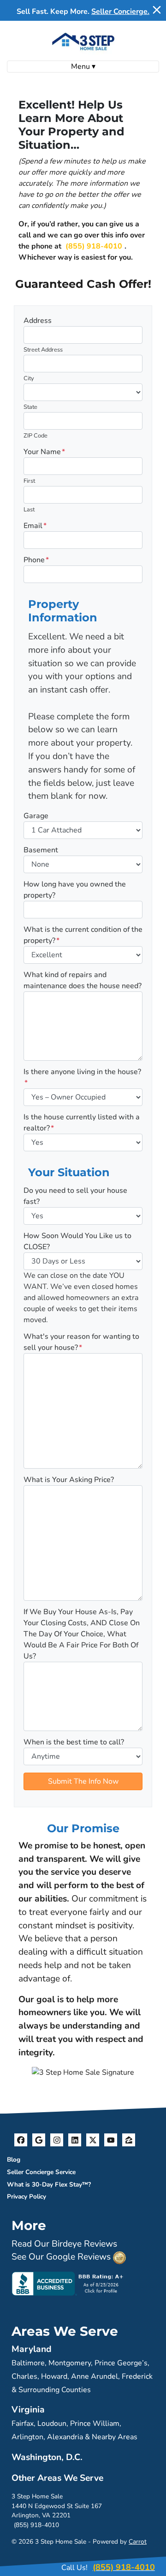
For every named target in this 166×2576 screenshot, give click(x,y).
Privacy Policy (27, 2196)
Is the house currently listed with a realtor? (82, 1123)
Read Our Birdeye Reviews (64, 2244)
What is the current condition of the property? (83, 935)
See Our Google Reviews (61, 2257)
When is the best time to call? (74, 1742)
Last (29, 510)
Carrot (138, 2542)
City (29, 378)
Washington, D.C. (47, 2457)
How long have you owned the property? (75, 890)
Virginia (28, 2410)
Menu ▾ (83, 67)
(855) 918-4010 (94, 246)
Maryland (32, 2349)
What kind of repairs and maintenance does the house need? (83, 980)
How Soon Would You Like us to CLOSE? (77, 1241)
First (29, 481)
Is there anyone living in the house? (82, 1077)
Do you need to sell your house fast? (75, 1196)
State (30, 407)
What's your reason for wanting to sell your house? (81, 1342)
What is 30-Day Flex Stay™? (49, 2184)
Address (38, 321)
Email (35, 526)
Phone (36, 560)
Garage (36, 816)
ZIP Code (36, 436)
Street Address (43, 350)
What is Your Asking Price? (69, 1480)
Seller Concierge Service (41, 2172)
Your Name (44, 452)
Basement (41, 850)
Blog (14, 2160)
